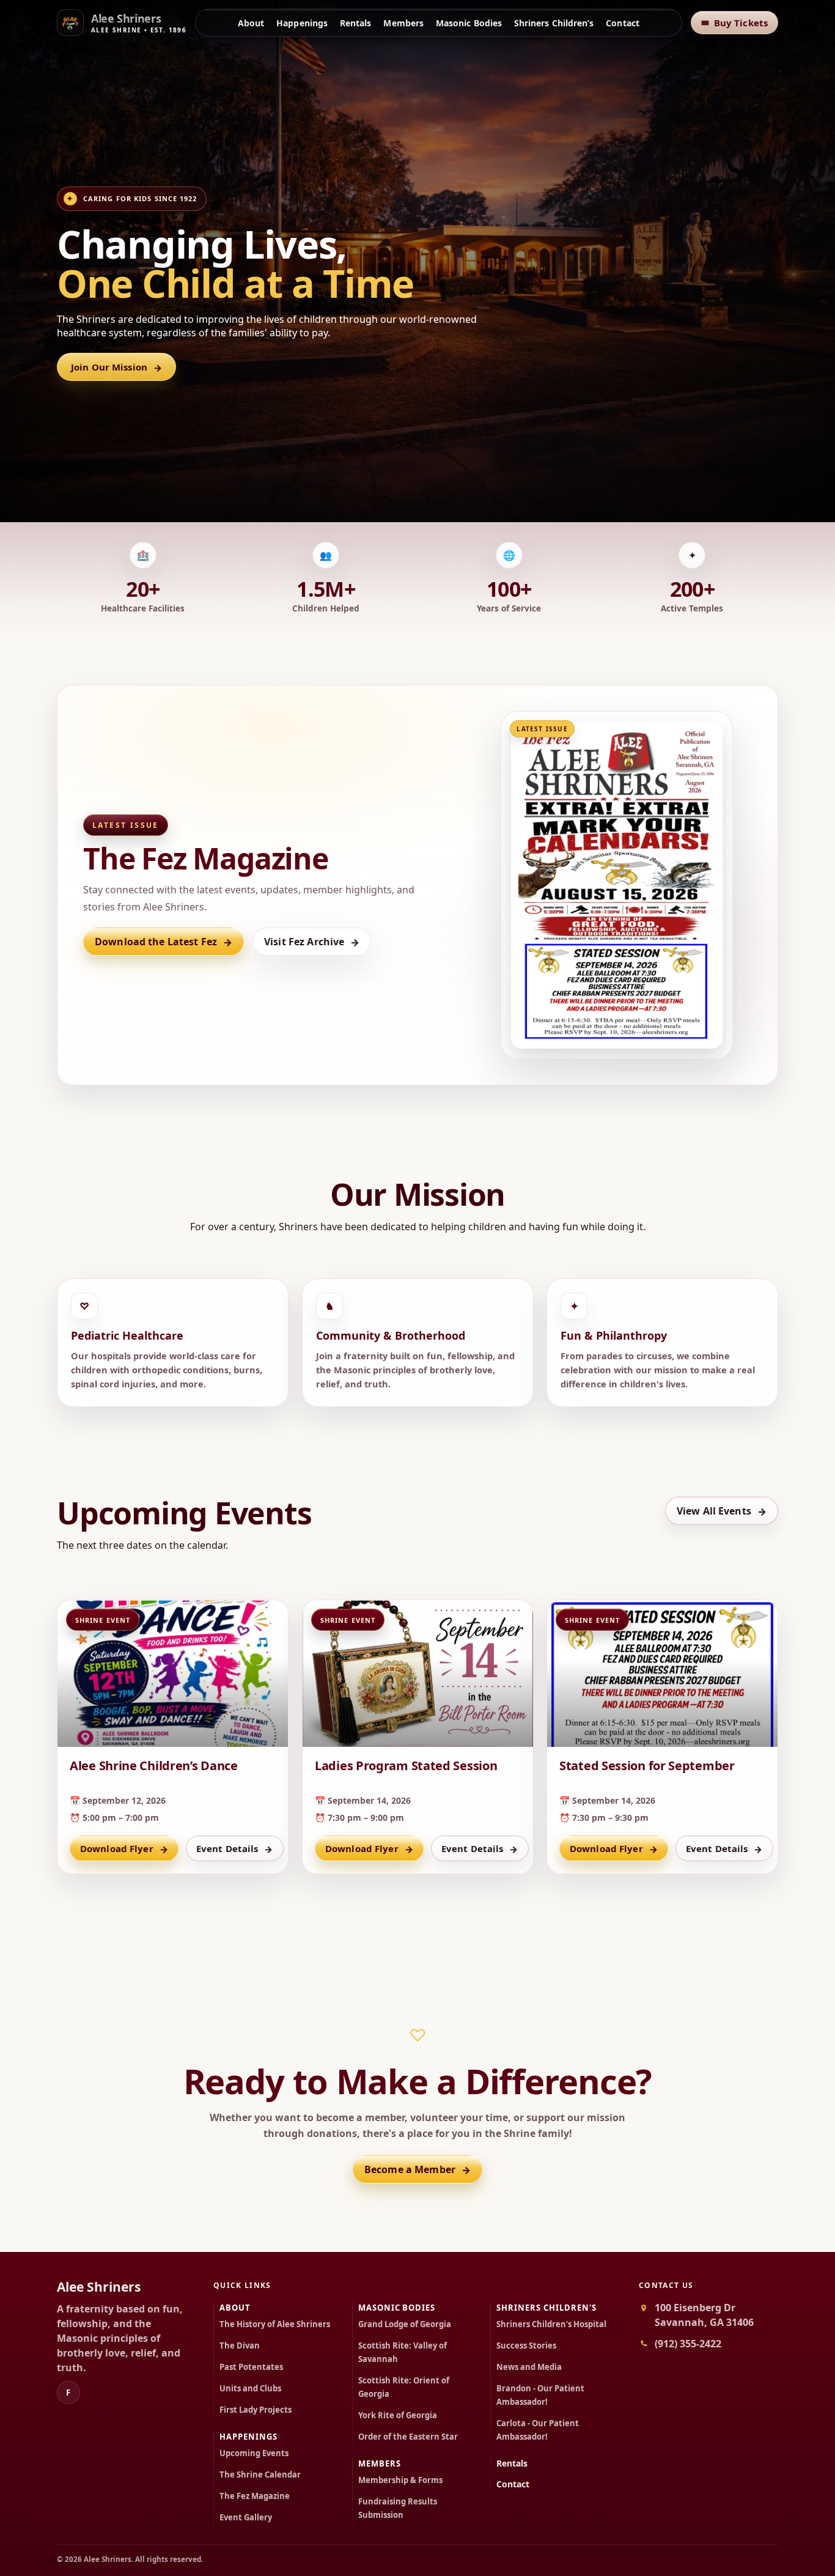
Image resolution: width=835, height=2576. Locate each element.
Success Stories (526, 2345)
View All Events (722, 1511)
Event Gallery (246, 2517)
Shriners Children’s (554, 23)
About (251, 23)
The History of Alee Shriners (275, 2324)
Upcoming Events (254, 2453)
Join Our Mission (116, 367)
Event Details (235, 1849)
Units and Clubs (250, 2388)
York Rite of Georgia (398, 2415)
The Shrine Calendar (260, 2475)
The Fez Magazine (255, 2496)
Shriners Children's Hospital (551, 2324)
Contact (623, 23)
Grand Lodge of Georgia (405, 2324)
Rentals (356, 23)
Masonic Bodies (469, 23)
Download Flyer (124, 1849)
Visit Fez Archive (312, 942)
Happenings (302, 23)
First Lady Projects (256, 2410)
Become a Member (417, 2170)
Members (403, 23)
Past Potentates (251, 2367)
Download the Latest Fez (164, 942)
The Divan (240, 2345)
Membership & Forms (400, 2480)
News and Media (529, 2367)
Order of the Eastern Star (408, 2437)
